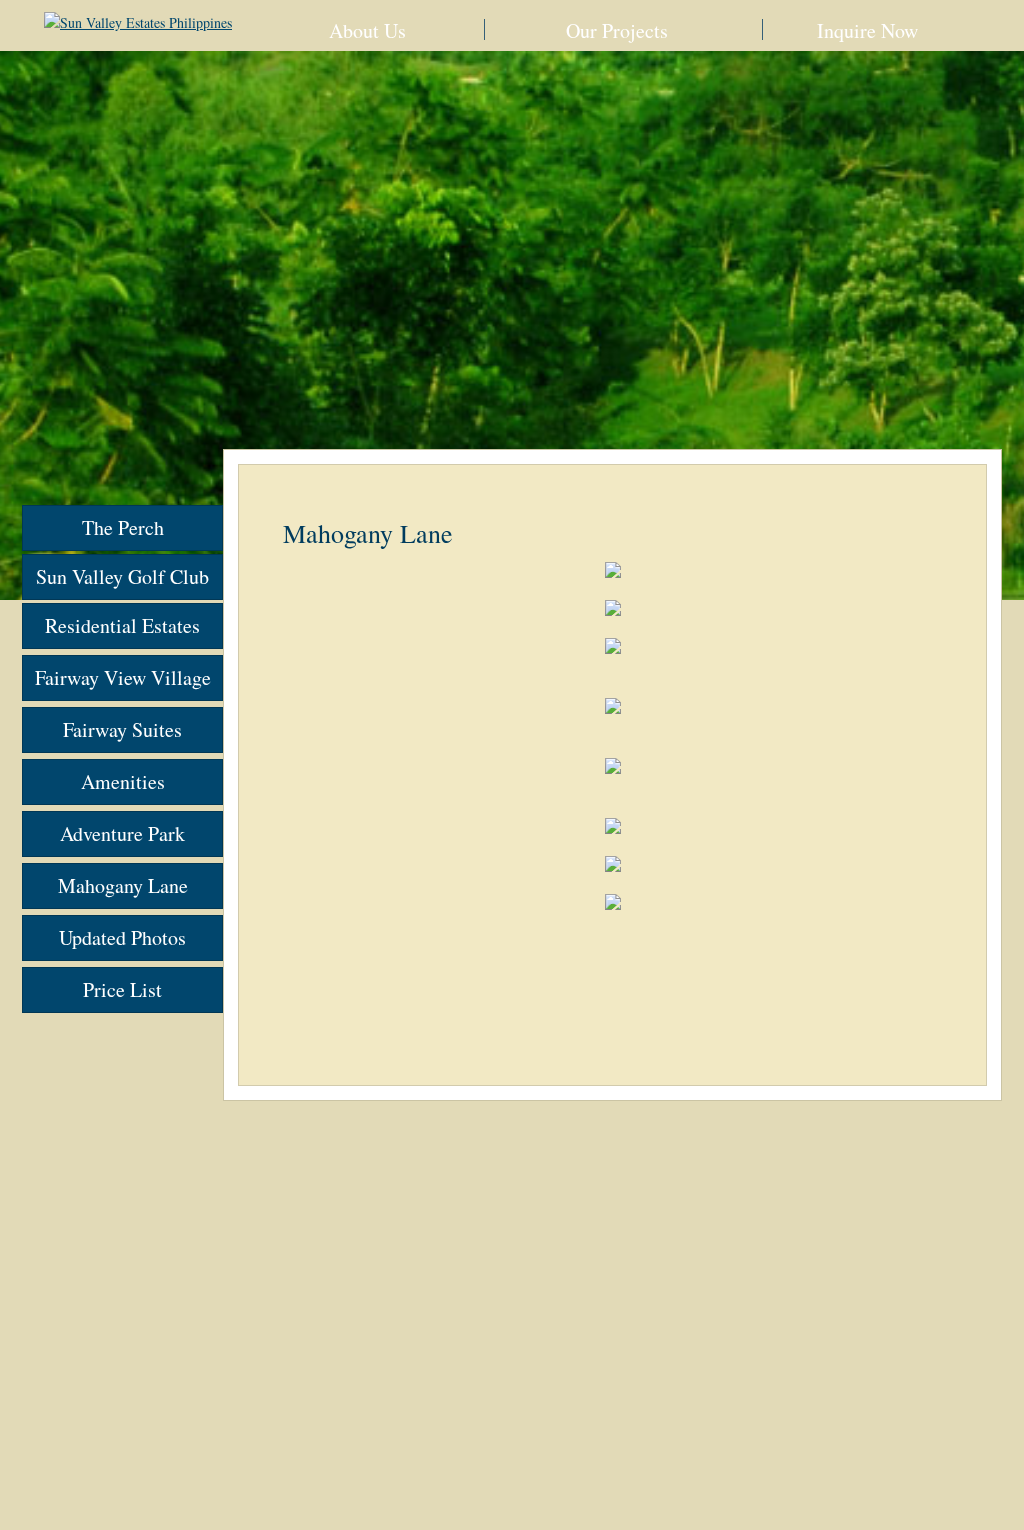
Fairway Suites (122, 729)
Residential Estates (122, 625)
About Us (367, 30)
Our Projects (617, 30)
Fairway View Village (123, 677)
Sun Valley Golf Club (122, 576)
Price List (122, 989)
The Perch (123, 527)
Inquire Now (867, 30)
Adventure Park (122, 833)
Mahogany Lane (123, 885)
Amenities (123, 781)
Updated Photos (122, 937)
